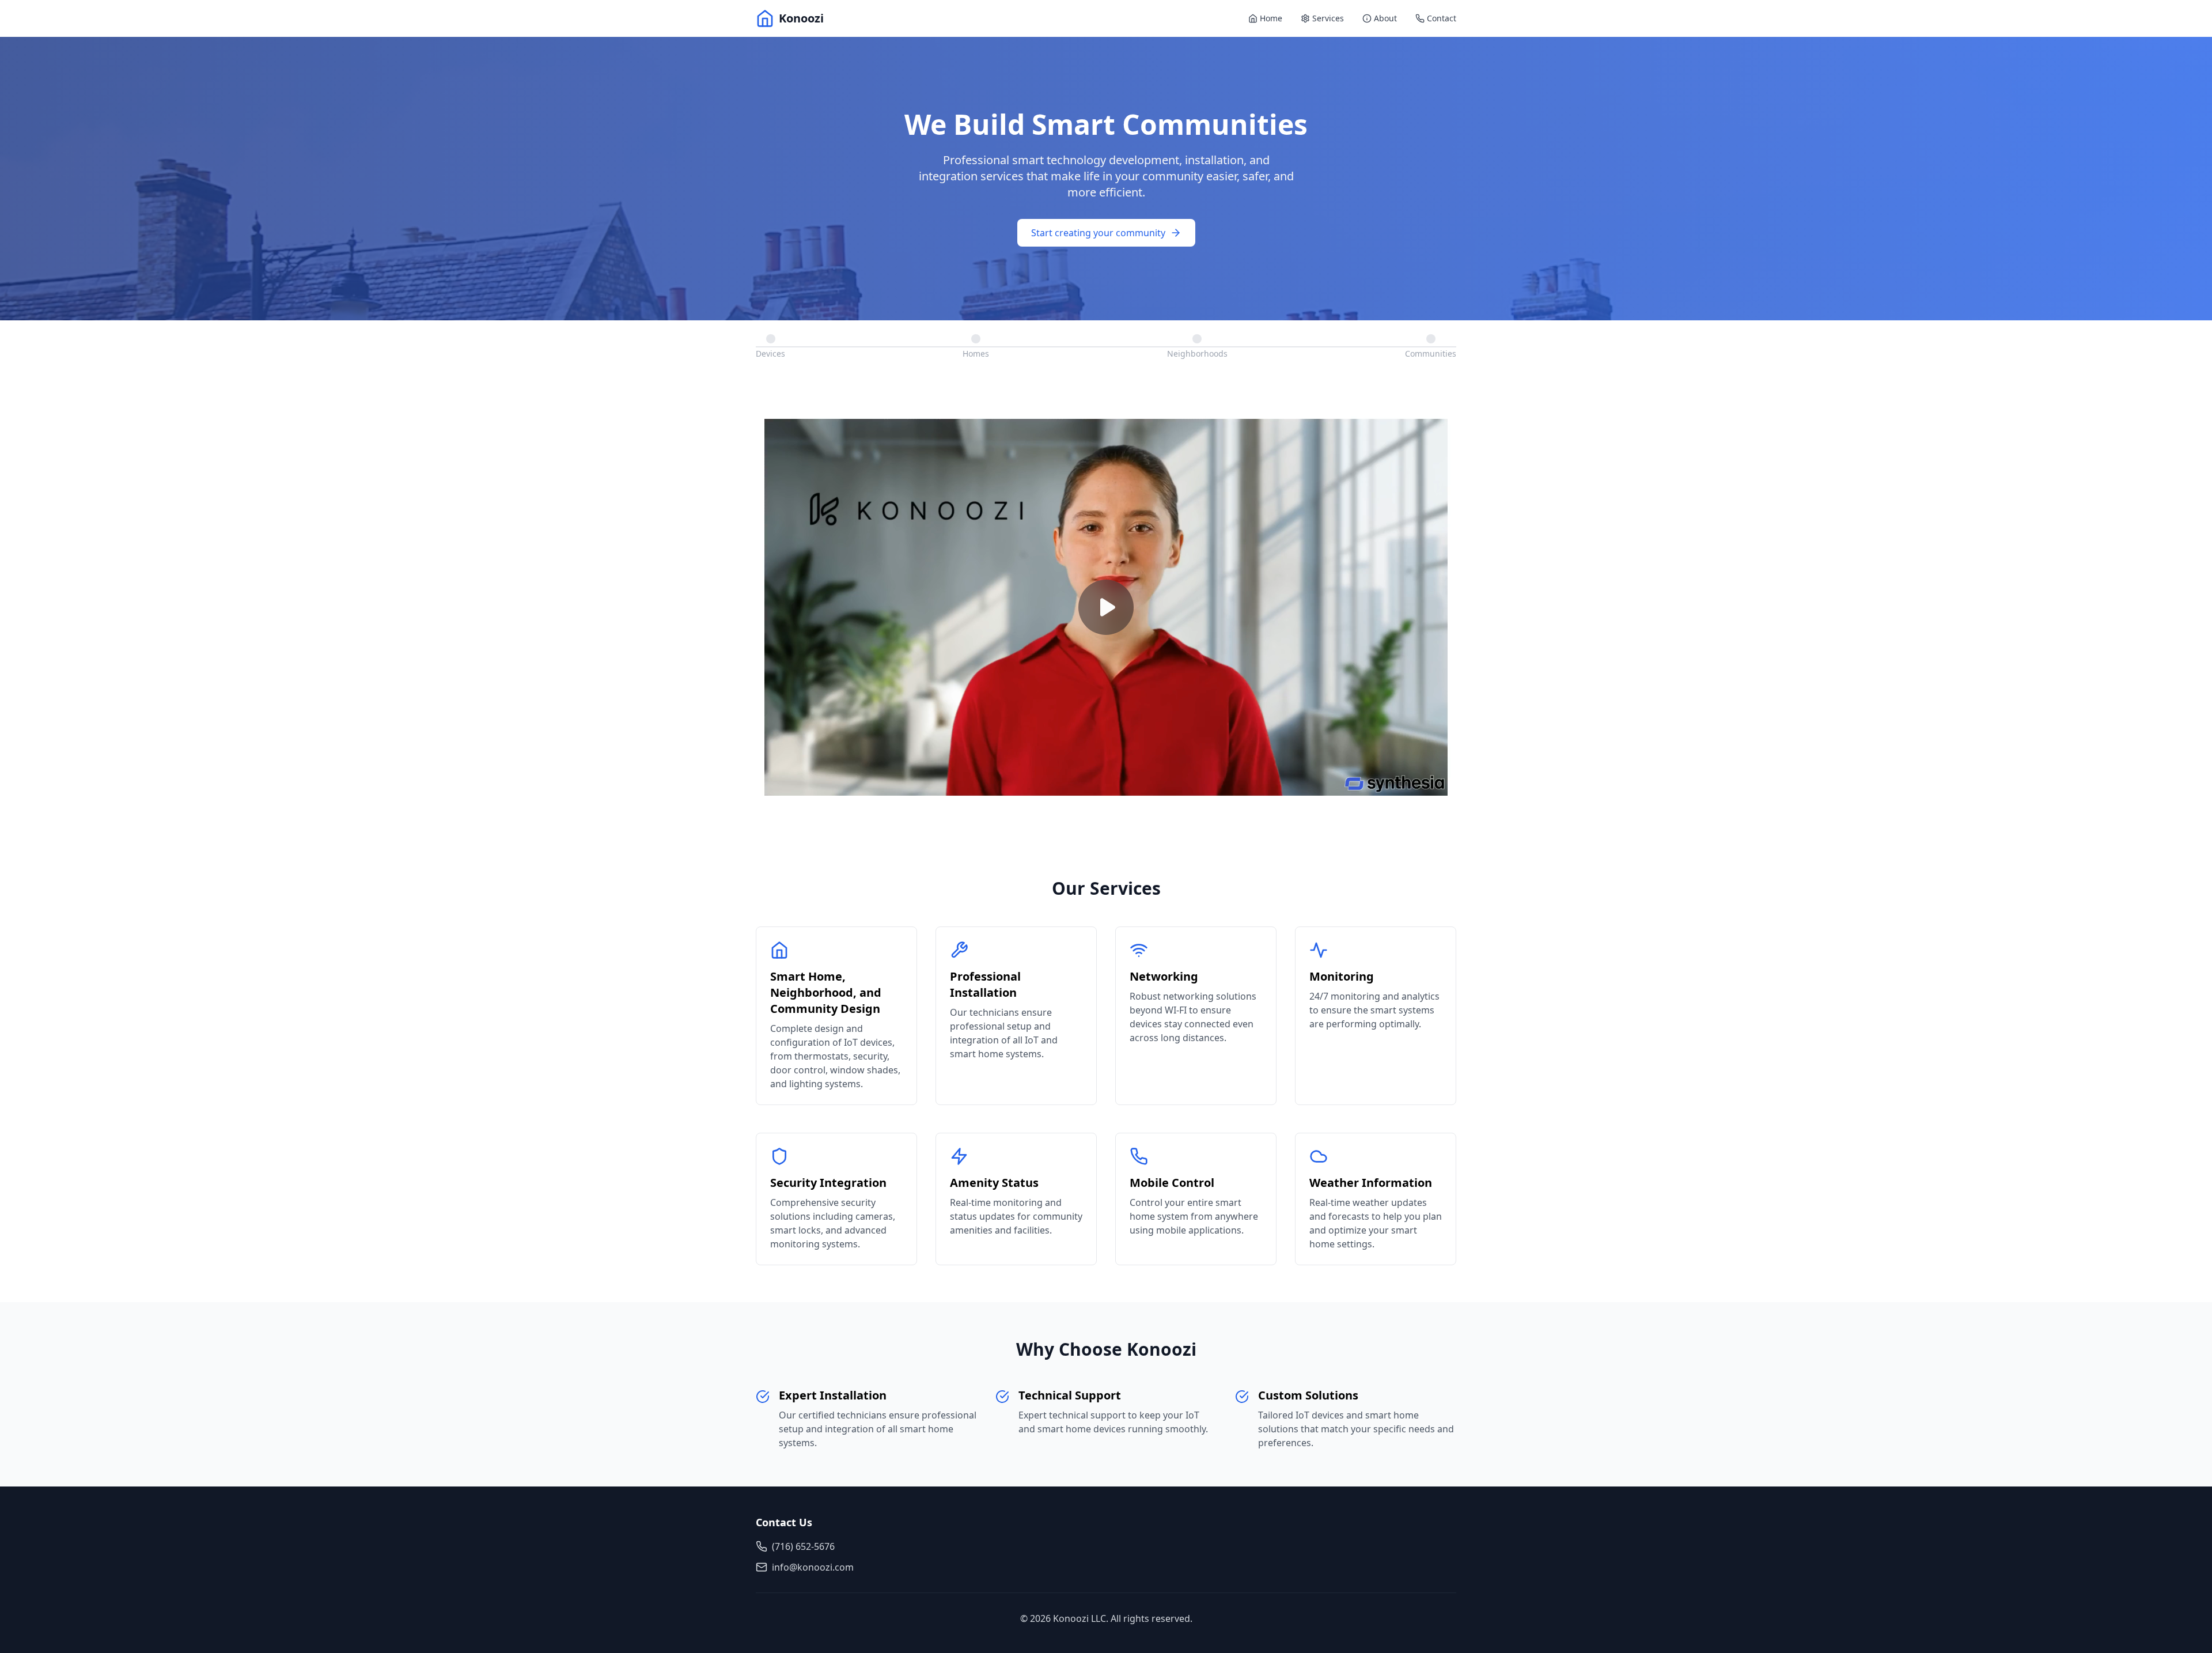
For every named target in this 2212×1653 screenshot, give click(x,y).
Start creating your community (1098, 233)
